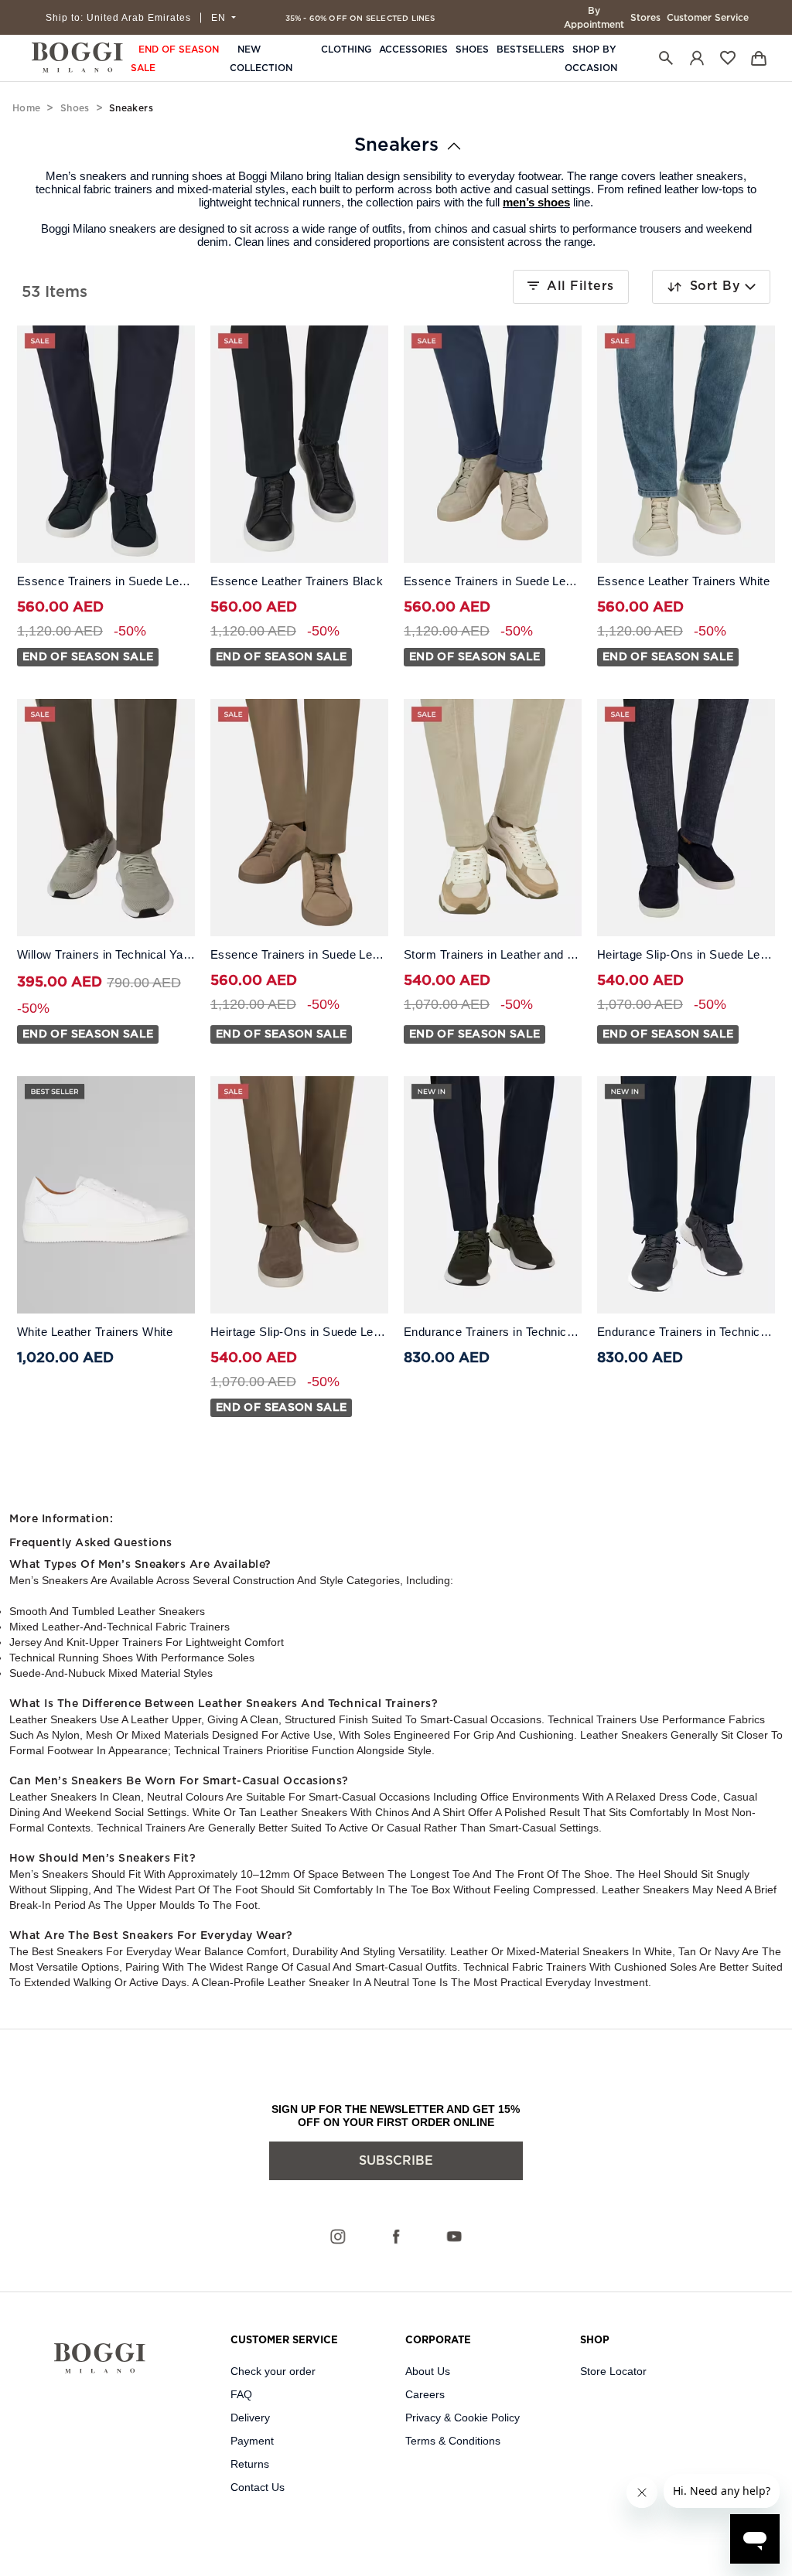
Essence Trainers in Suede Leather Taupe (299, 955)
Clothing (346, 49)
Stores (645, 18)
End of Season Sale (175, 59)
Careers (425, 2394)
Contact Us (258, 2487)
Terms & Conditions (453, 2441)
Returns (250, 2464)
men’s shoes (536, 202)
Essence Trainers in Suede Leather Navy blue (106, 581)
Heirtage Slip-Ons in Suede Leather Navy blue (686, 955)
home (26, 108)
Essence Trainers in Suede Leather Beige (493, 581)
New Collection (261, 59)
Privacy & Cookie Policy (463, 2418)
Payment (252, 2441)
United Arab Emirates (118, 18)
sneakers (396, 145)
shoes (75, 108)
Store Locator (613, 2371)
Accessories (413, 49)
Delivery (250, 2418)
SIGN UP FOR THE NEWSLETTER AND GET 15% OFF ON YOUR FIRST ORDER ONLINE (396, 2116)
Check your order (273, 2371)
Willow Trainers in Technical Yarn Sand (106, 955)
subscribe (396, 2161)
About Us (428, 2371)
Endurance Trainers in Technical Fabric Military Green (493, 1332)
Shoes (472, 49)
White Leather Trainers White (95, 1332)
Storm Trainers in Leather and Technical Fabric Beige (493, 955)
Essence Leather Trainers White (683, 581)
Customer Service (708, 18)
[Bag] (759, 58)
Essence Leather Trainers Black (297, 581)
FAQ (241, 2394)
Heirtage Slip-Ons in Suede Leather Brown (299, 1332)
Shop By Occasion (591, 59)
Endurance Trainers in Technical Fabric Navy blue (686, 1332)
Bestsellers (531, 49)
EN (220, 18)
